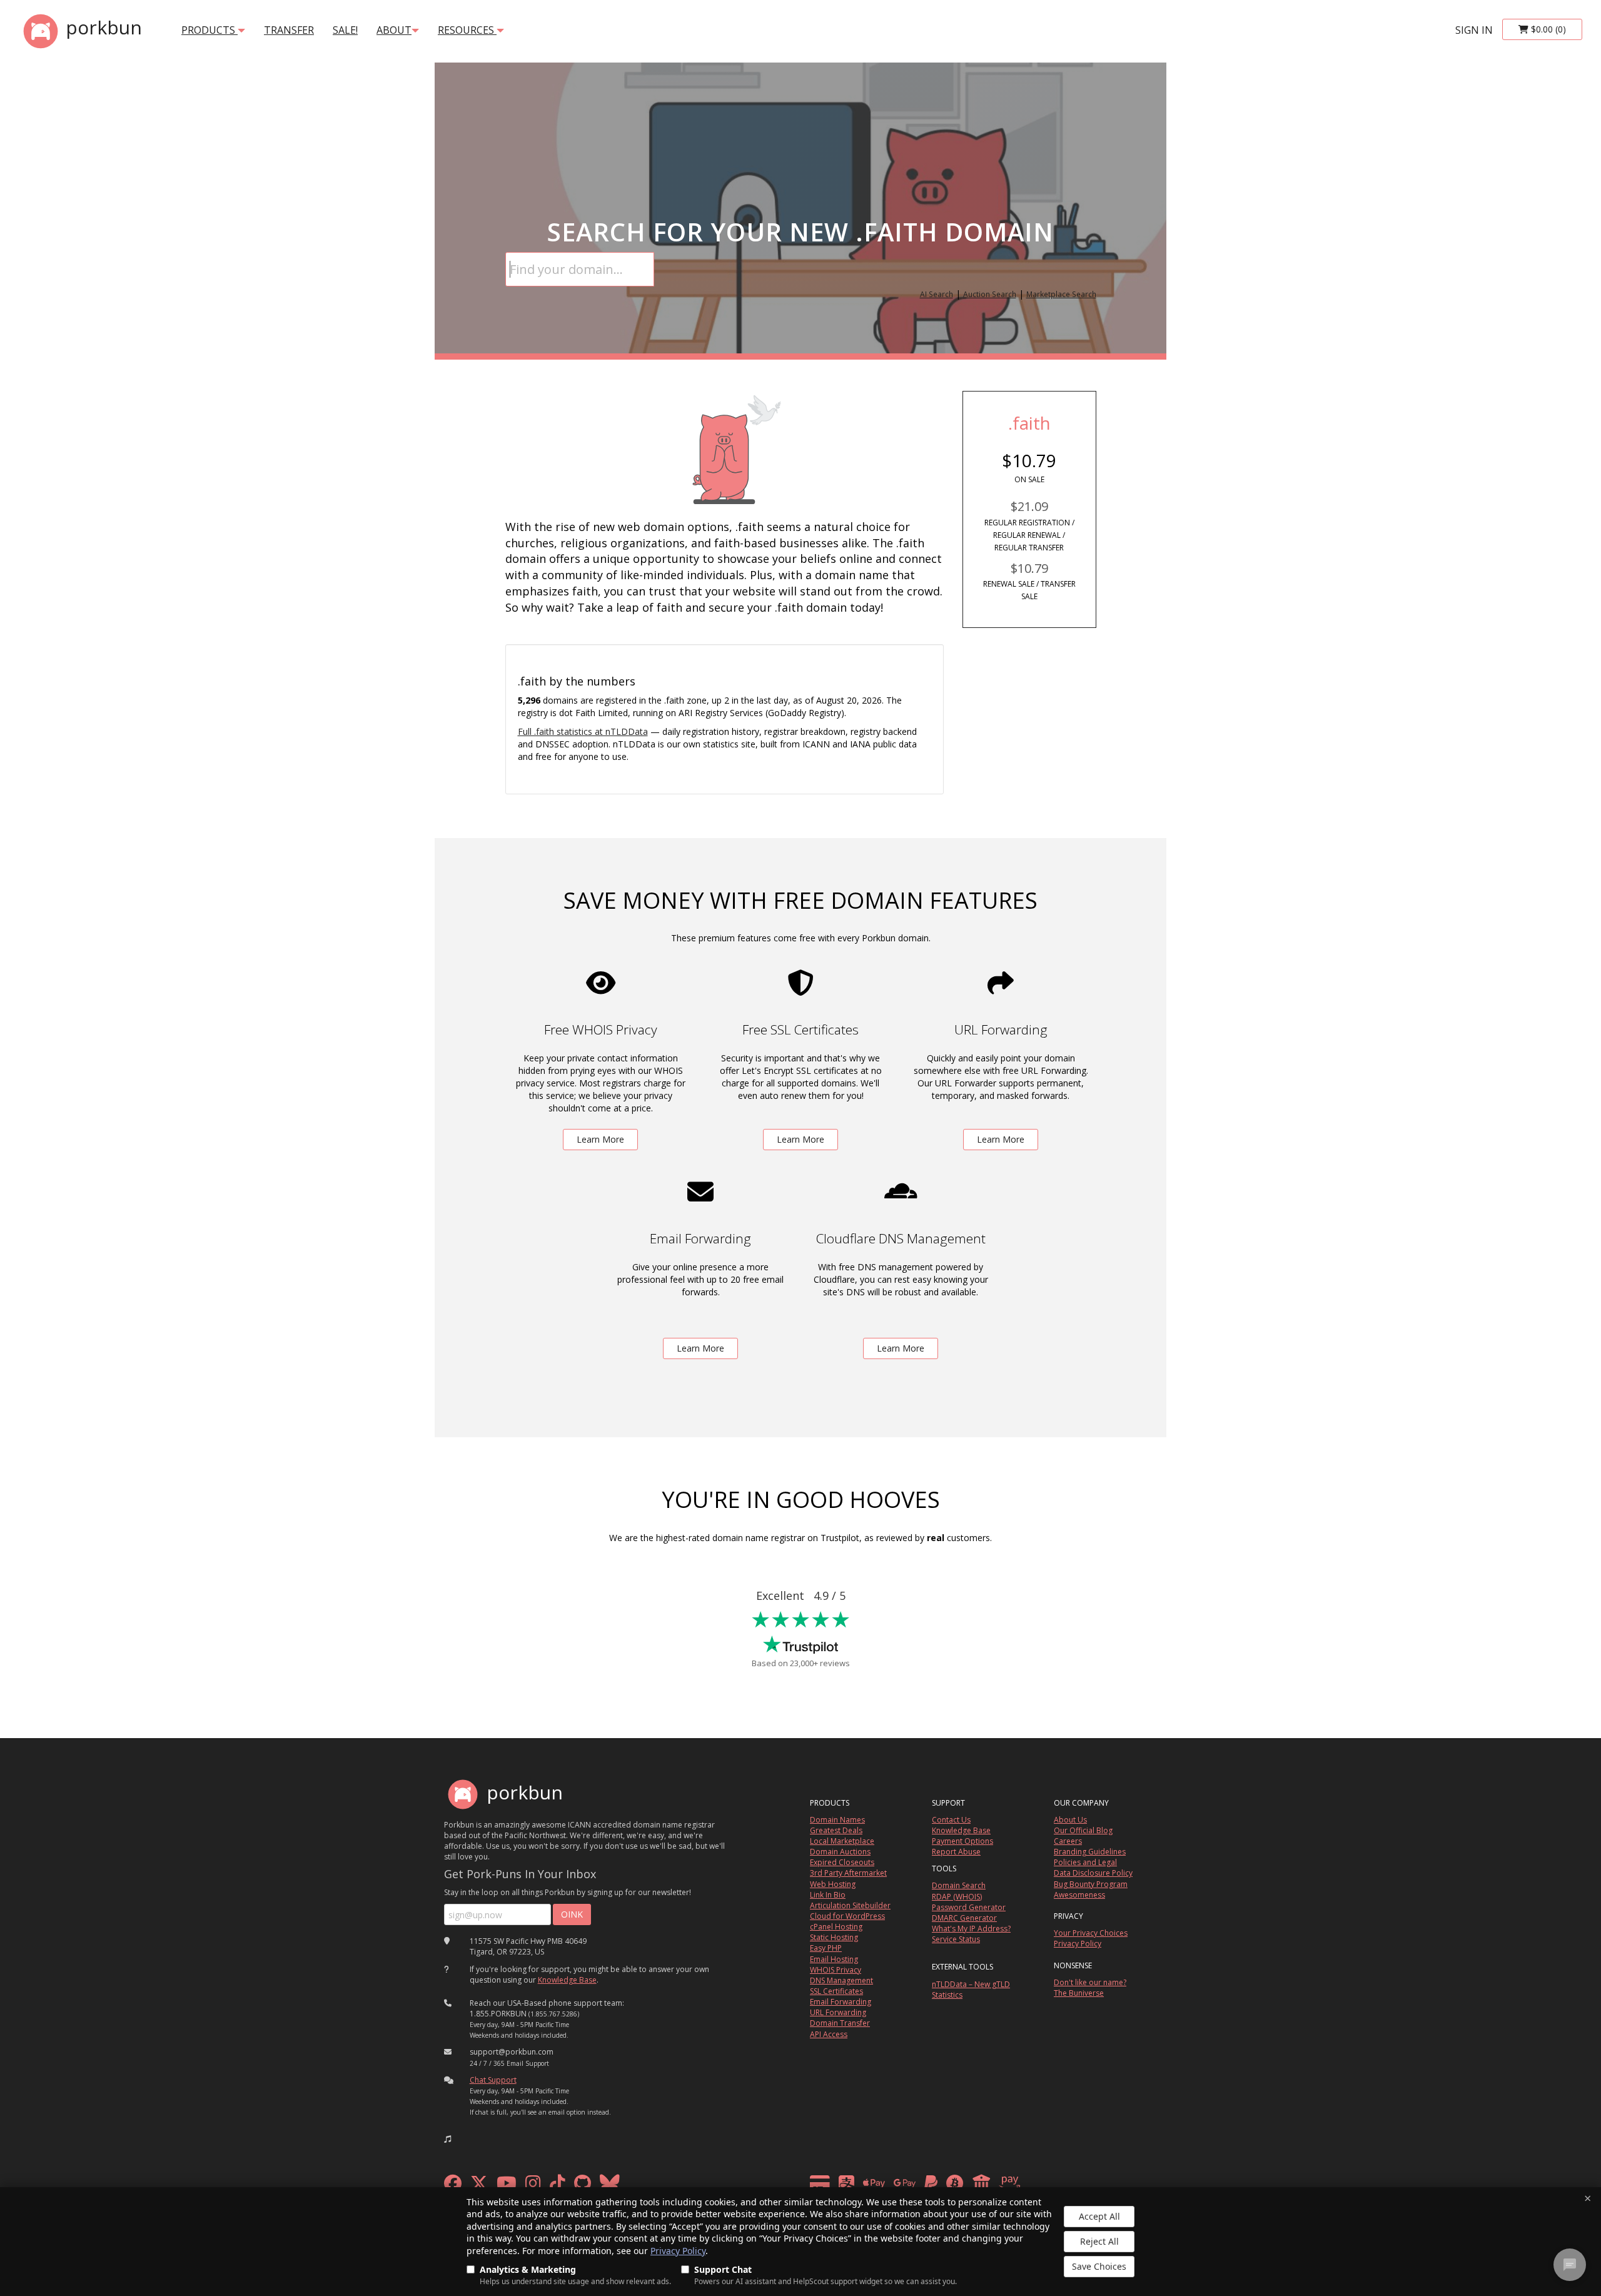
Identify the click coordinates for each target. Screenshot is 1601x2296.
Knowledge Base (567, 1980)
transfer (289, 30)
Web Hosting (833, 1884)
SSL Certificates (836, 1991)
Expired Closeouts (842, 1862)
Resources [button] (467, 30)
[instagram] (533, 2186)
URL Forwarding (838, 2012)
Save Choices (1099, 2266)
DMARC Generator (964, 1918)
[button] (448, 2139)
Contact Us (951, 1820)
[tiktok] (558, 2186)
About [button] (394, 30)
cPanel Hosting (836, 1927)
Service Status (956, 1939)
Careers (1068, 1841)
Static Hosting (834, 1937)
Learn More (600, 1139)
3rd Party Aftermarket (848, 1873)
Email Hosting (834, 1959)
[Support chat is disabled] (1570, 2265)
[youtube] (507, 2186)
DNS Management (841, 1980)
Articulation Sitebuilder (850, 1905)
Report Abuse (956, 1852)
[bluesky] (610, 2186)
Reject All (1099, 2241)
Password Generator (969, 1907)
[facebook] (453, 2186)
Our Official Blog (1083, 1830)
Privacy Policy (678, 2251)
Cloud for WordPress (847, 1916)
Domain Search (959, 1885)
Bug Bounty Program (1091, 1884)
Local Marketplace (842, 1841)
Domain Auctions (840, 1852)
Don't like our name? (1090, 1982)
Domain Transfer (840, 2023)
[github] (583, 2186)
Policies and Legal (1085, 1862)
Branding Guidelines (1090, 1852)
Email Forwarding (841, 2002)
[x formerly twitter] (479, 2186)
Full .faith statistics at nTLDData (583, 731)
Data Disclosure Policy (1093, 1873)
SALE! (345, 30)
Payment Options (962, 1841)
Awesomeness (1079, 1895)
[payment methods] (918, 2186)
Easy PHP (826, 1948)
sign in (1474, 30)
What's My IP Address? (971, 1929)
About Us (1070, 1820)
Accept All (1099, 2216)
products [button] (210, 30)
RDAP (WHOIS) (957, 1897)
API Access (829, 2034)
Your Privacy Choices (1091, 1933)
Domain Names (837, 1820)
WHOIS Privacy (836, 1970)
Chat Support (493, 2080)
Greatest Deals (836, 1830)
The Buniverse (1079, 1993)
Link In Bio (828, 1895)
